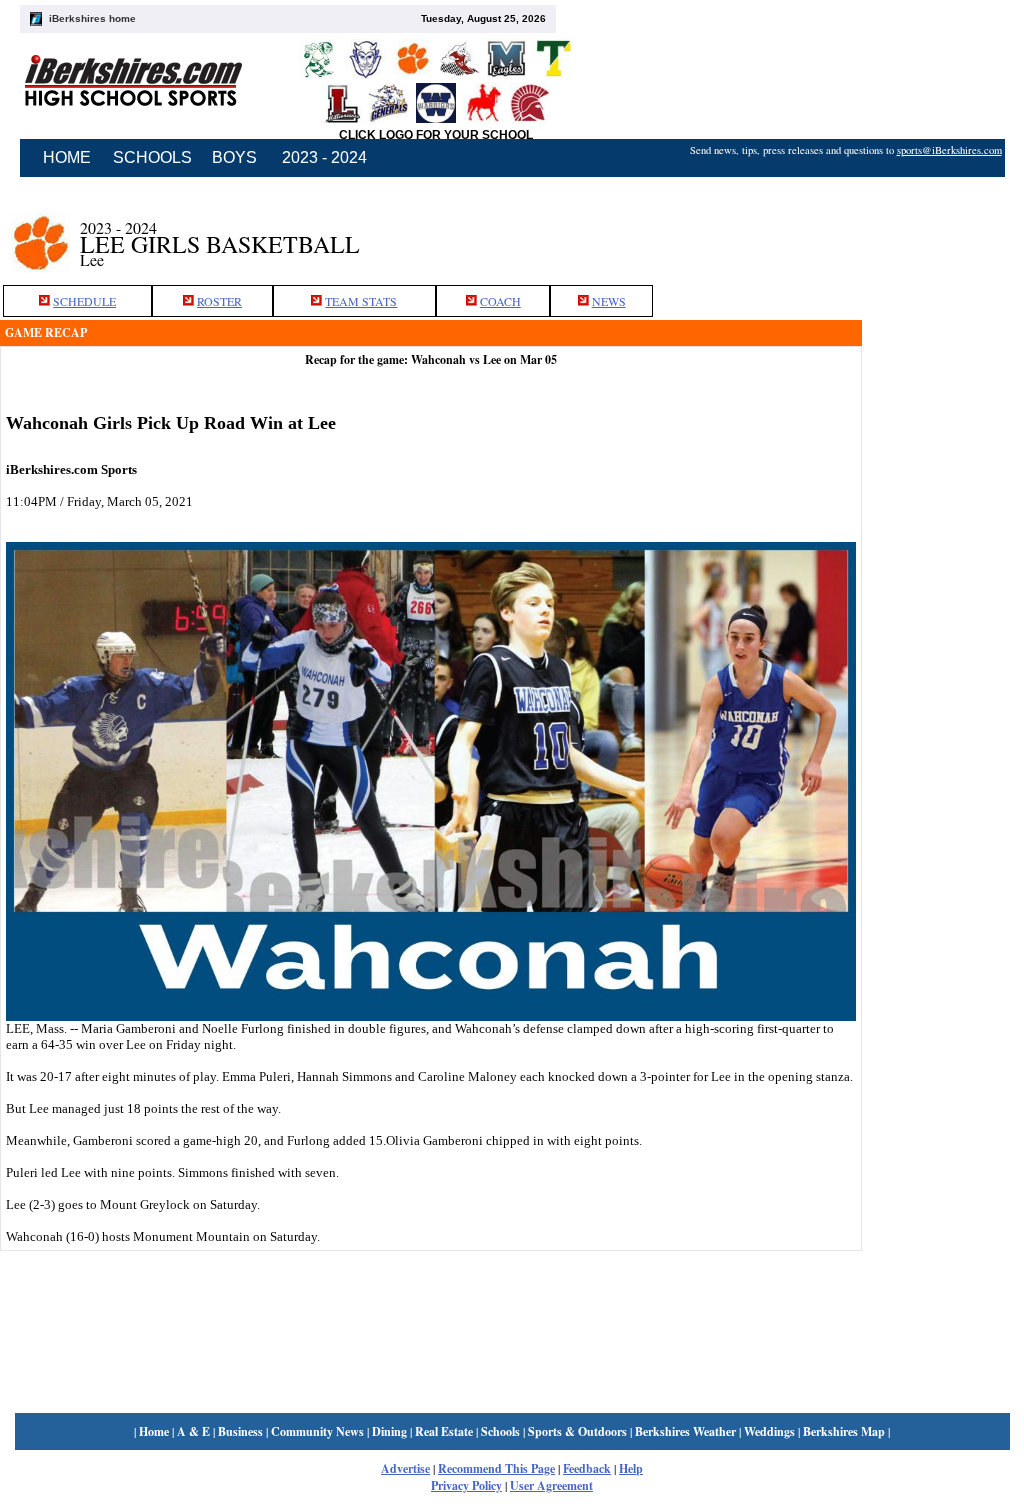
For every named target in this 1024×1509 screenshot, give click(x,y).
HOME (67, 157)
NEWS (609, 301)
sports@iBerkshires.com (949, 150)
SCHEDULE (84, 301)
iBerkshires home (92, 18)
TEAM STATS (361, 301)
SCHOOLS (152, 157)
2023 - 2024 (324, 157)
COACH (500, 301)
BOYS (234, 157)
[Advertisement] (943, 503)
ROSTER (219, 301)
